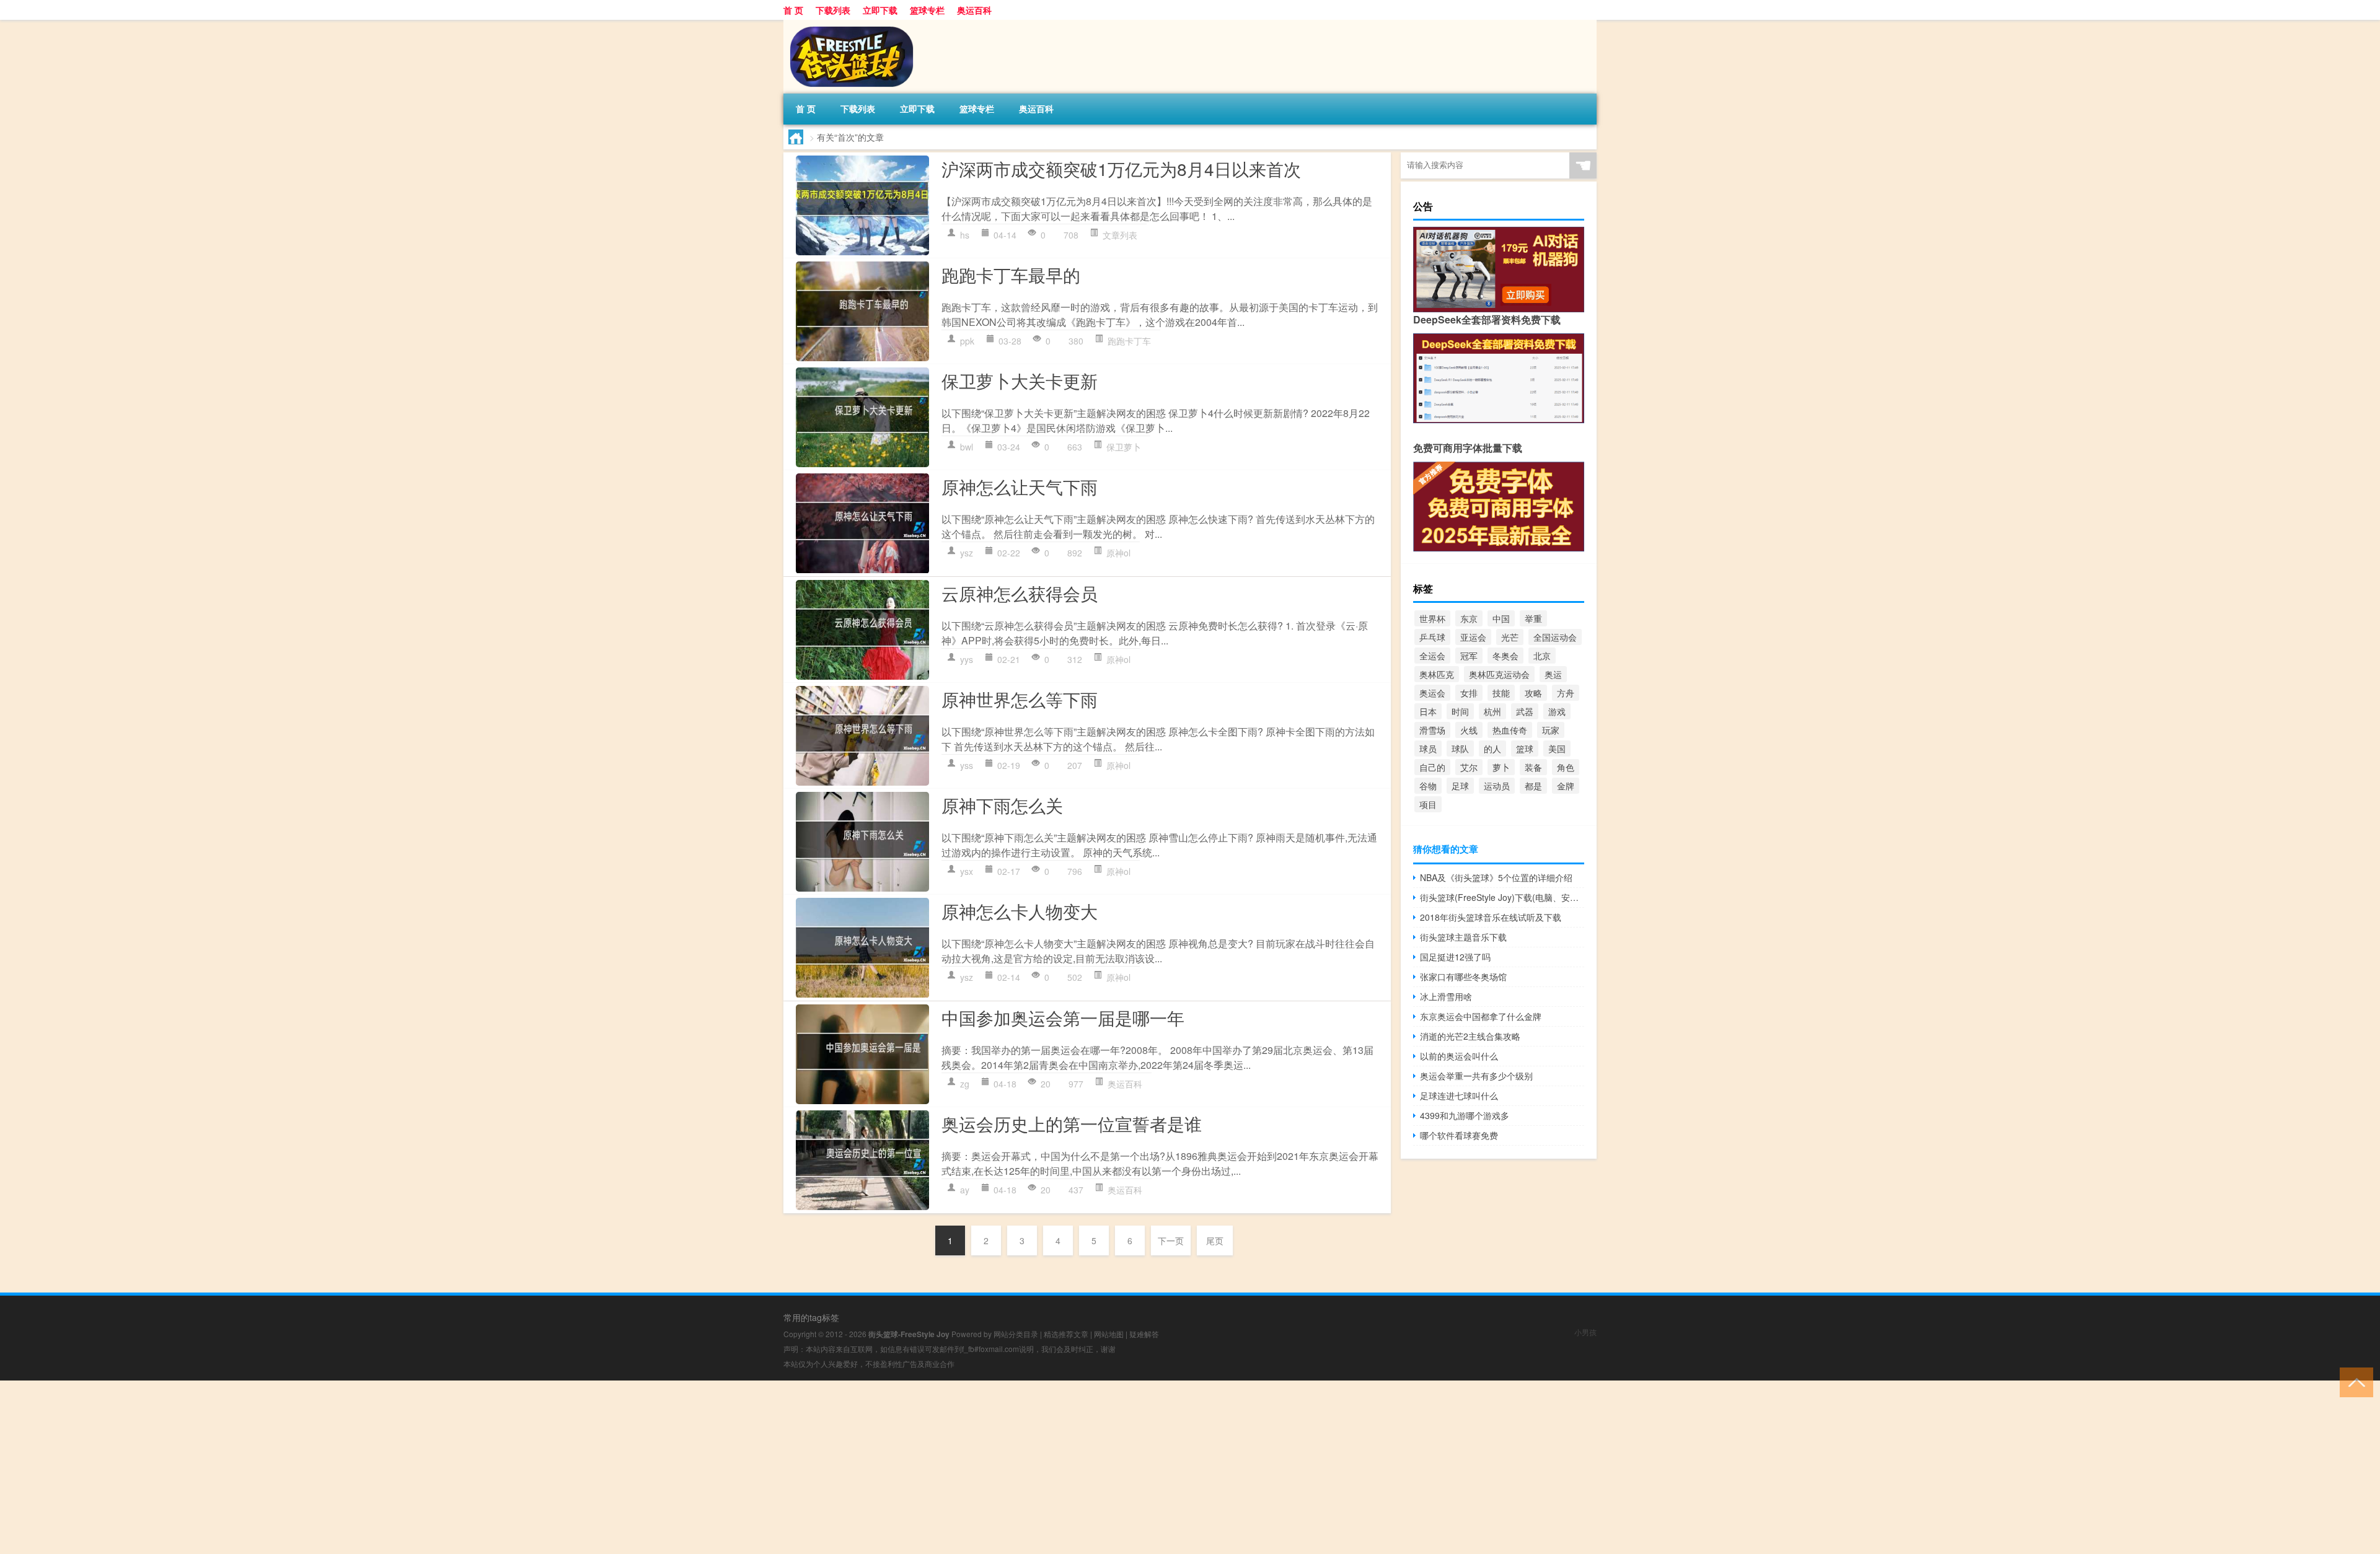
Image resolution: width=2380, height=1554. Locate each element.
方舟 (1566, 693)
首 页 (793, 10)
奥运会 (1432, 693)
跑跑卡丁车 (1129, 341)
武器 (1525, 711)
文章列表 (1120, 235)
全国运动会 (1555, 637)
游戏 (1557, 711)
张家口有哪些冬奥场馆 (1463, 977)
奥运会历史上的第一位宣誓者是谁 (1072, 1123)
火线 (1469, 730)
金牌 (1566, 786)
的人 (1492, 748)
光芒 (1510, 637)
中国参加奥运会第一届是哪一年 (1063, 1017)
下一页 (1171, 1240)
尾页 (1215, 1240)
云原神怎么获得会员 (1020, 593)
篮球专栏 (927, 10)
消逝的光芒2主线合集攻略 (1470, 1036)
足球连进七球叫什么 (1459, 1095)
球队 (1460, 748)
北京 (1542, 656)
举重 (1533, 618)
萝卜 (1501, 767)
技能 (1501, 693)
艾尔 (1469, 767)
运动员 (1497, 786)
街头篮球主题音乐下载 (1463, 937)
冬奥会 (1505, 656)
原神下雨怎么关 (1002, 805)
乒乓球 (1432, 637)
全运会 (1432, 656)
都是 (1533, 786)
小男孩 (1585, 1332)
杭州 (1492, 711)
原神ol (1118, 553)
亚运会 (1473, 637)
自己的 (1432, 767)
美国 (1557, 748)
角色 (1566, 767)
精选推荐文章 (1066, 1334)
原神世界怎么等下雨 (1020, 699)
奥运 (1553, 674)
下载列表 (833, 10)
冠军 (1469, 656)
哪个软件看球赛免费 (1459, 1135)
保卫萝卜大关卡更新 (1020, 380)
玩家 (1551, 730)
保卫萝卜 (1124, 447)
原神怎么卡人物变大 (1020, 911)
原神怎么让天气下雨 (1020, 486)
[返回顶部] (2354, 1381)
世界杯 (1432, 618)
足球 (1460, 786)
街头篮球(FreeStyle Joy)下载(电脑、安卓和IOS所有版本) (1502, 897)
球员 (1428, 748)
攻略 (1533, 693)
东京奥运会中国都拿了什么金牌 (1481, 1016)
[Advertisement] (372, 1467)
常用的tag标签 (811, 1317)
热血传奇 (1510, 730)
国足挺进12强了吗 (1455, 957)
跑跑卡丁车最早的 (1011, 274)
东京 (1469, 618)
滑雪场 (1432, 730)
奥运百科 (974, 10)
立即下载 (880, 10)
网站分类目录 (1016, 1334)
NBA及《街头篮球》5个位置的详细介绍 (1496, 877)
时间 (1460, 711)
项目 (1428, 804)
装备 (1533, 767)
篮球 (1525, 748)
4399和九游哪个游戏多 (1465, 1115)
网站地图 (1109, 1334)
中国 (1501, 618)
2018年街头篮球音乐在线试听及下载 (1491, 917)
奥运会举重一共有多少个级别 (1476, 1076)
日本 (1428, 711)
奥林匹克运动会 (1499, 674)
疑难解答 (1144, 1334)
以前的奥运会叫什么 (1459, 1056)
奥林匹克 (1437, 674)
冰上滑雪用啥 (1446, 996)
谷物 (1428, 786)
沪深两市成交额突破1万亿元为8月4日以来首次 (1121, 169)
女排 (1469, 693)
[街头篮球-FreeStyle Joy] (848, 24)
